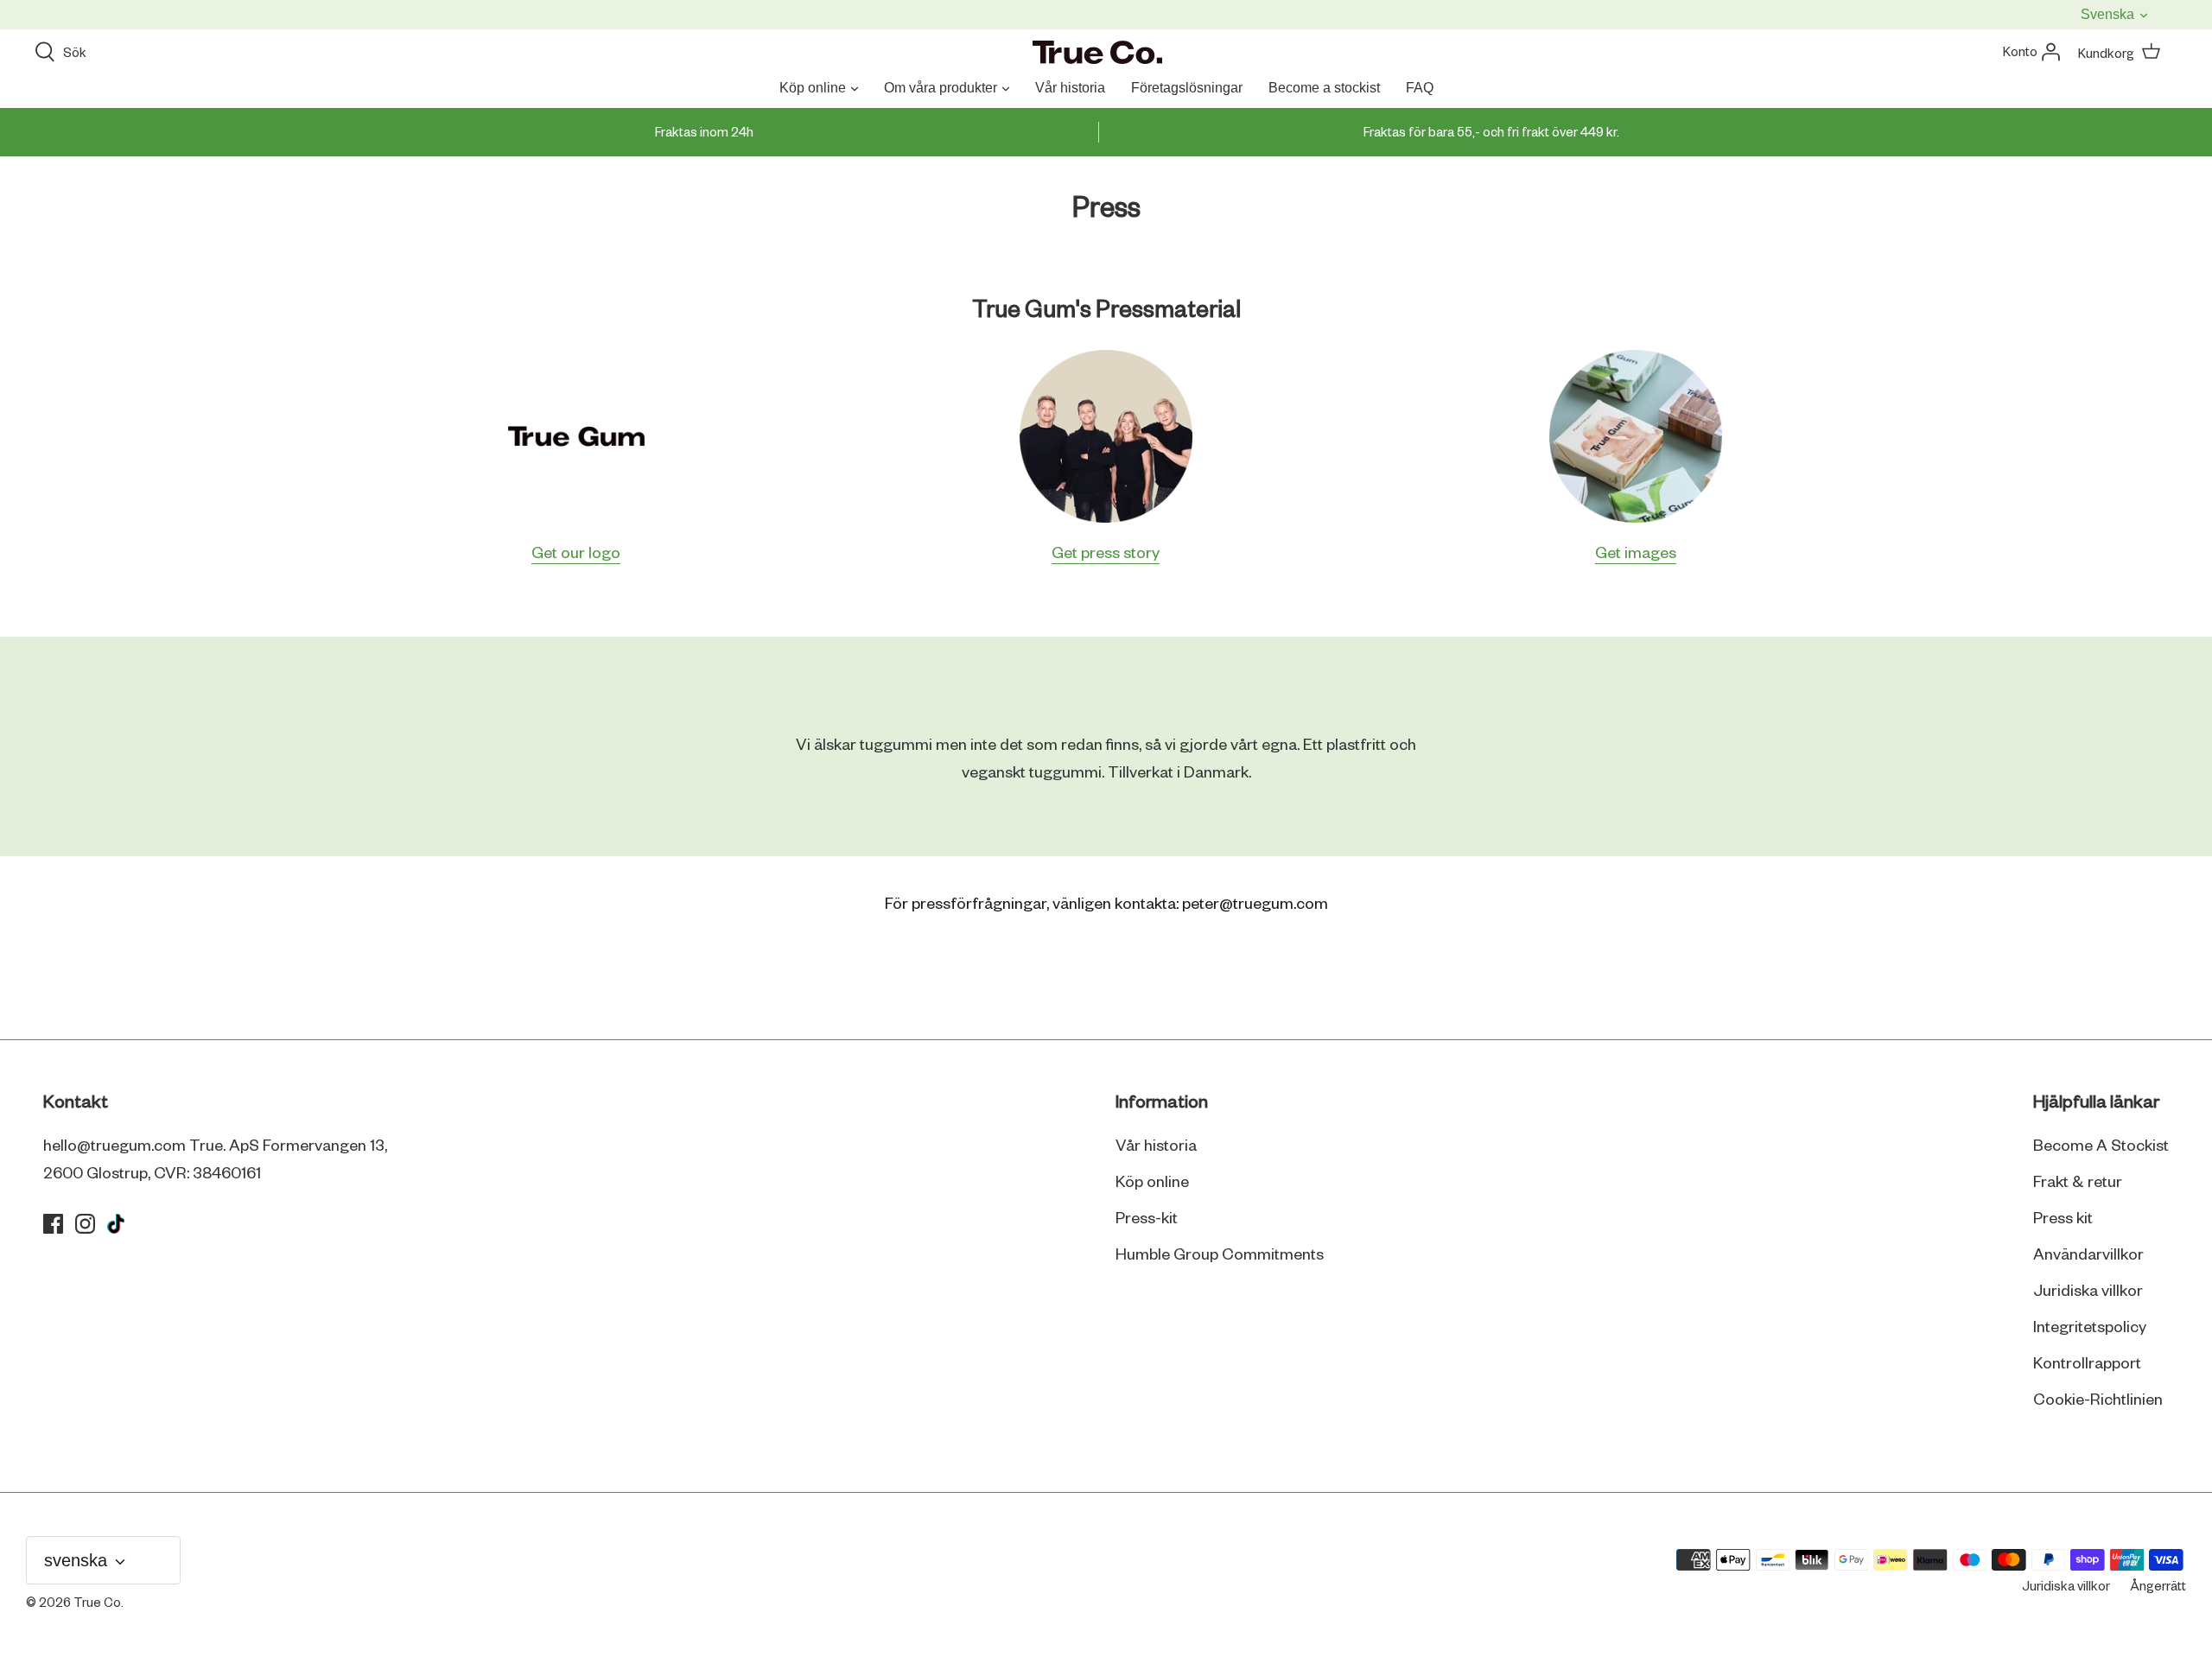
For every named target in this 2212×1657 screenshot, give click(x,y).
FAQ (1420, 88)
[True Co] (1097, 54)
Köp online (813, 88)
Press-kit (1147, 1219)
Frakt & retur (2078, 1183)
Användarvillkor (2088, 1255)
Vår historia (1070, 88)
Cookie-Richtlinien (2098, 1400)
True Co (97, 1603)
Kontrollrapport (2087, 1364)
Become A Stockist (2101, 1146)
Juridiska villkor (2088, 1292)
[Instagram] (85, 1224)
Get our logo (576, 554)
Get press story (1106, 554)
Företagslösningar (1187, 88)
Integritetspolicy (2090, 1328)
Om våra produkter (941, 88)
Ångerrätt (2158, 1587)
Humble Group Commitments (1220, 1255)
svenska (2109, 14)
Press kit (2063, 1219)
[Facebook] (53, 1224)
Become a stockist (1324, 88)
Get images (1636, 554)
